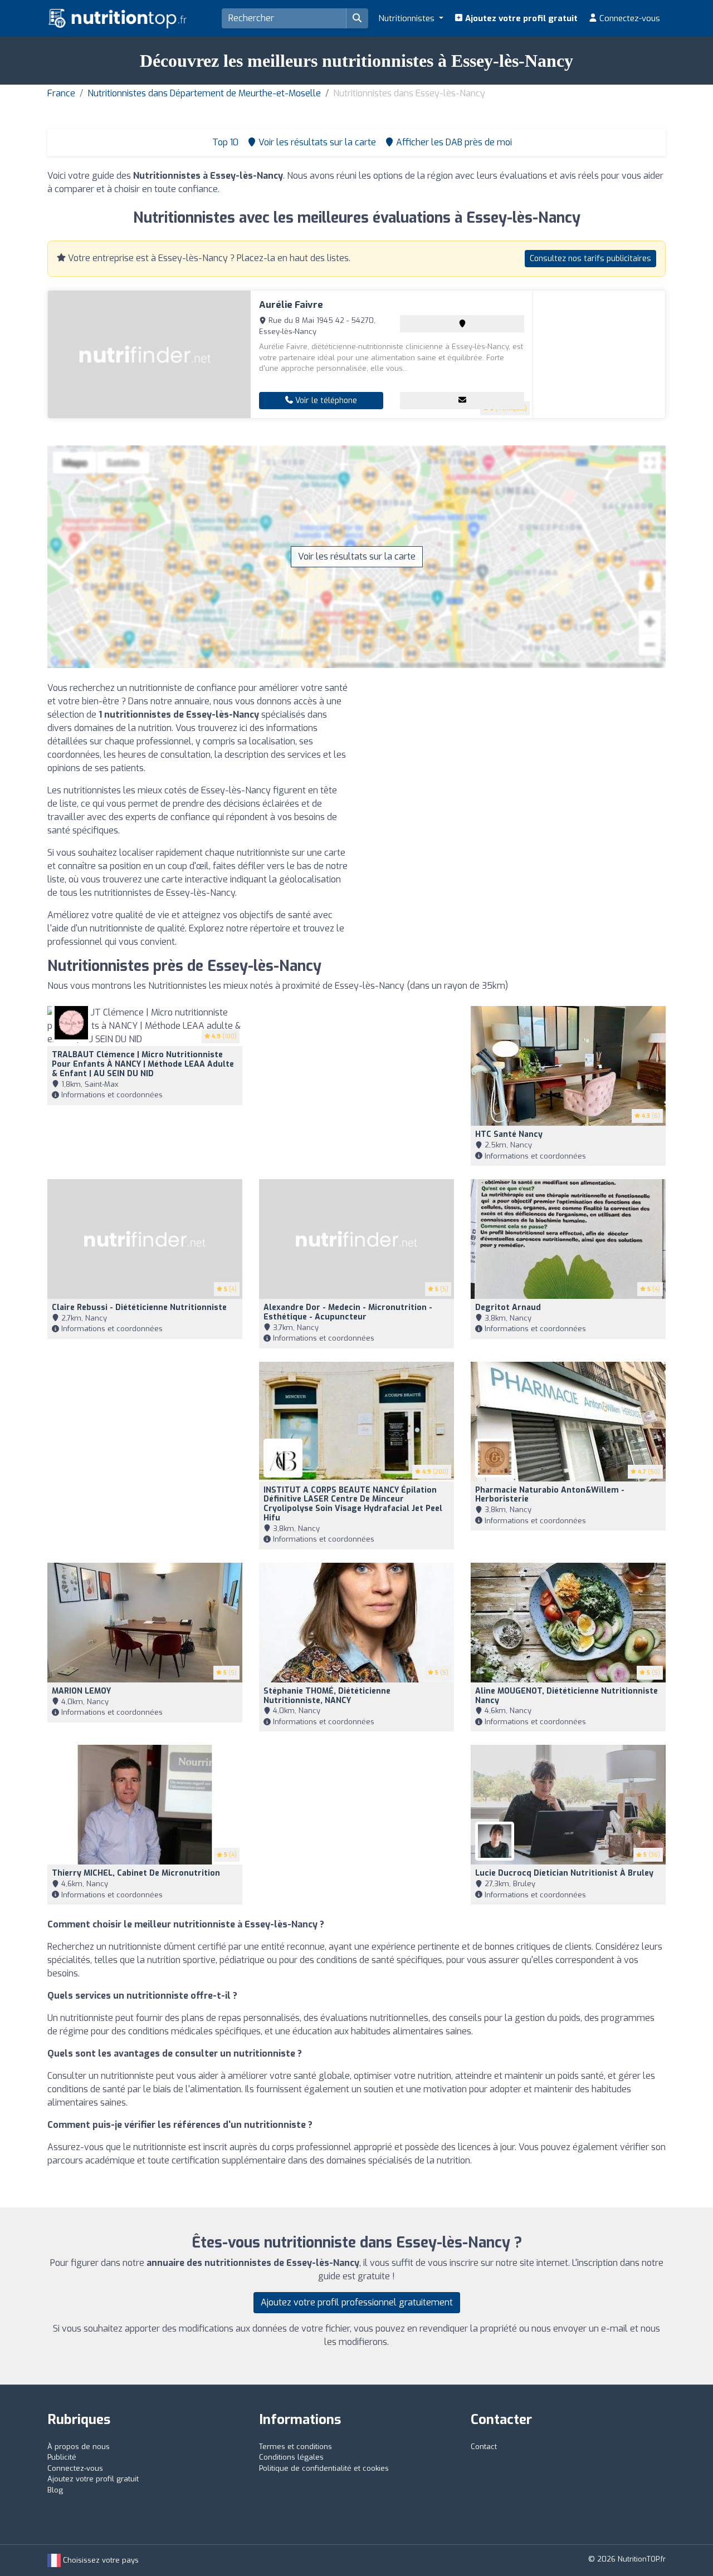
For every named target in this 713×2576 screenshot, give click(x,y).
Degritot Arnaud (508, 1307)
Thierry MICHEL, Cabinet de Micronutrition (136, 1873)
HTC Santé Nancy (509, 1134)
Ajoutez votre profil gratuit (520, 18)
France (61, 93)
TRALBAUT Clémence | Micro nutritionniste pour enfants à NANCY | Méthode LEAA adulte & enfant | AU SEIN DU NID (143, 1064)
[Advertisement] (515, 759)
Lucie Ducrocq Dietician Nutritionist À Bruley (564, 1873)
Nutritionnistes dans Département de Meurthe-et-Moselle (204, 93)
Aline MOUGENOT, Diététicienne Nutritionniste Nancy (567, 1696)
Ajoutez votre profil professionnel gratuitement (357, 2302)
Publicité (62, 2457)
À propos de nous (79, 2447)
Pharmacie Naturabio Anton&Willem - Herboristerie (550, 1495)
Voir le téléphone (325, 401)
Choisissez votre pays (100, 2560)
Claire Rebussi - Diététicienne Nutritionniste (139, 1307)
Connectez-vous (629, 18)
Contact (484, 2447)
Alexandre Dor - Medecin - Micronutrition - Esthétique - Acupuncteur (348, 1312)
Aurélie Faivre (291, 305)
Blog (55, 2490)
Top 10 (224, 142)
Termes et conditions (296, 2447)
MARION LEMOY (81, 1691)
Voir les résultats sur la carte (357, 556)
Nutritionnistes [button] (407, 18)
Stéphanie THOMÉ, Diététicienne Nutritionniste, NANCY (327, 1696)
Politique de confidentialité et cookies (324, 2468)
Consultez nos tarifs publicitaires (590, 259)
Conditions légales (291, 2457)
